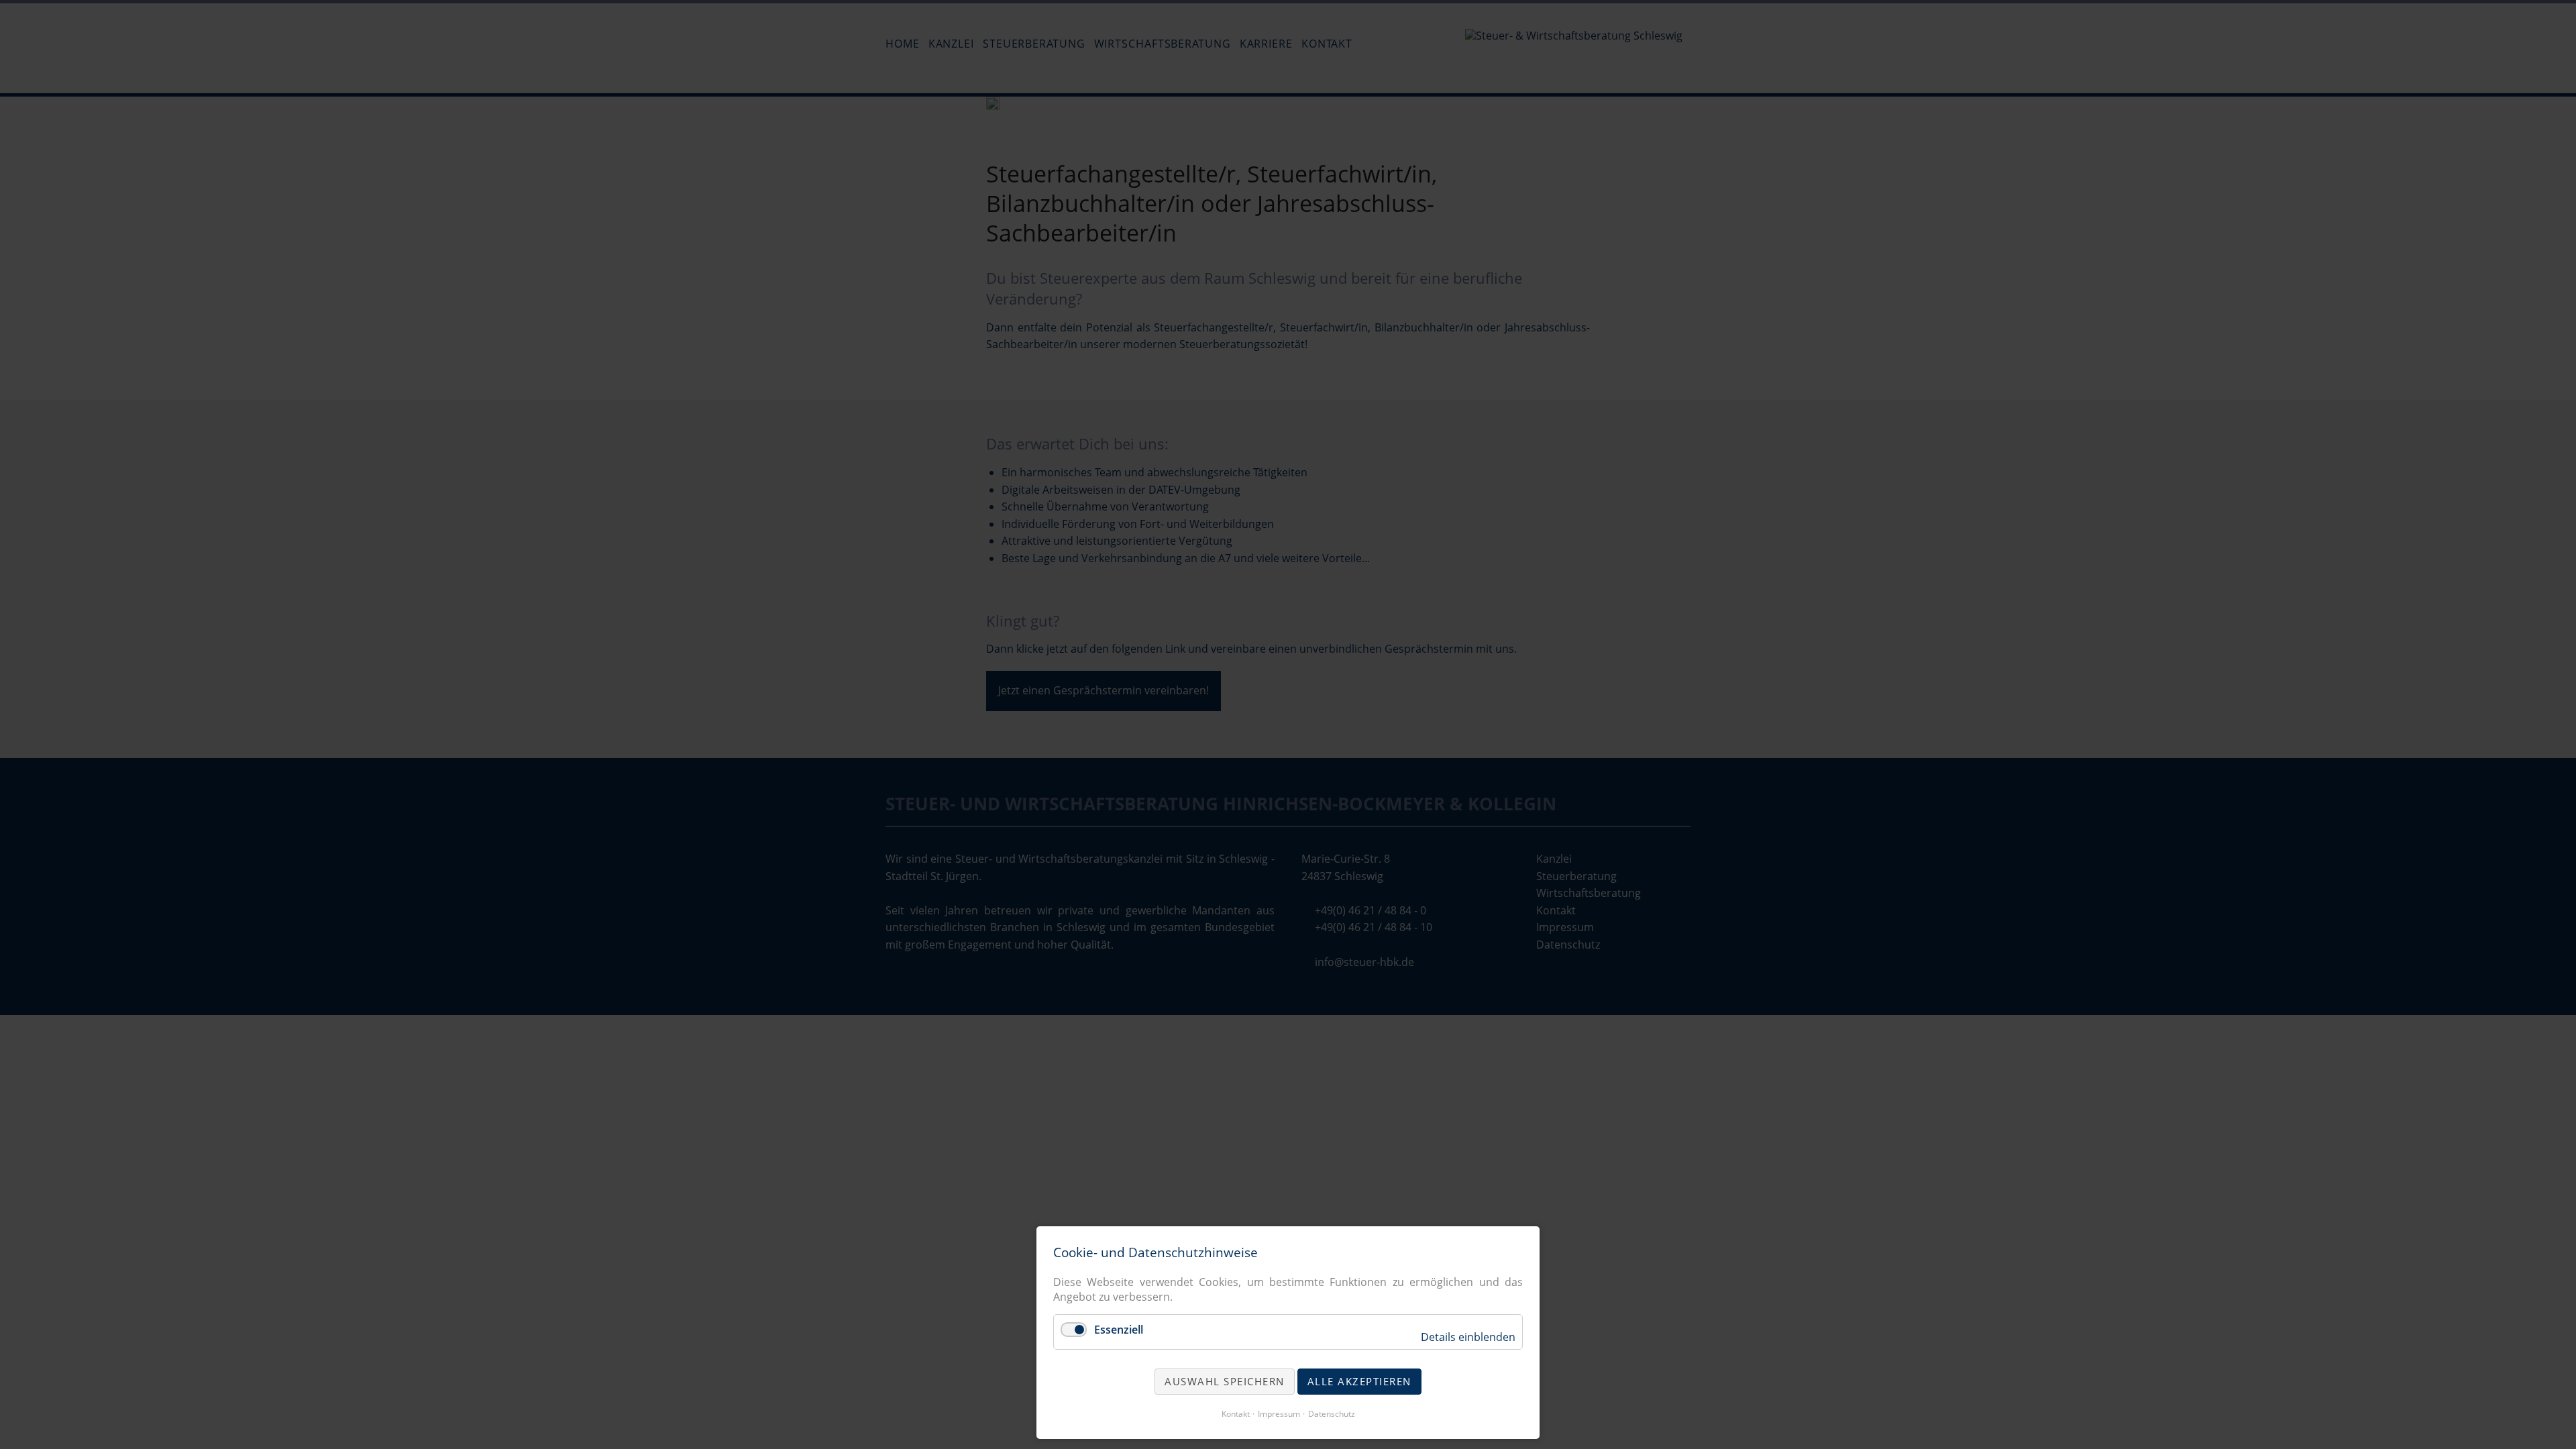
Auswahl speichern (1225, 1381)
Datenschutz (1332, 1414)
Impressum (1279, 1414)
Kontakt (1236, 1414)
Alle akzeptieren (1359, 1381)
